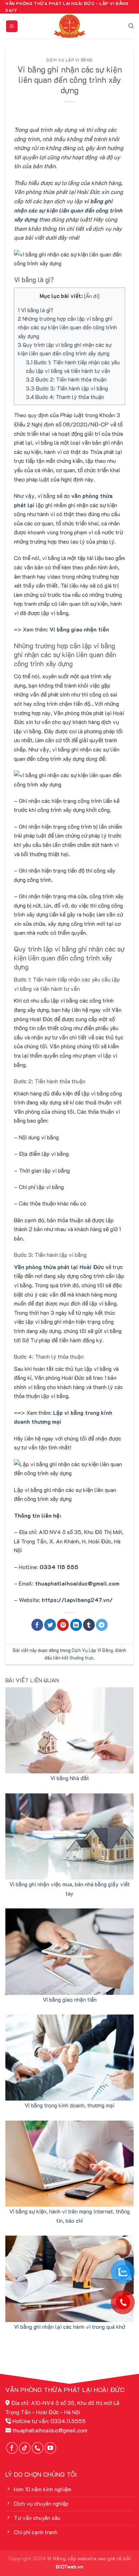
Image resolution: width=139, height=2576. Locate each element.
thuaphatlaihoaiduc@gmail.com (77, 1583)
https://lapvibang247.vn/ (77, 1600)
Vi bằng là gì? (35, 310)
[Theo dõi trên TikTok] (25, 2448)
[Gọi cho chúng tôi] (38, 2448)
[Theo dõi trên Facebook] (12, 2448)
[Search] (131, 26)
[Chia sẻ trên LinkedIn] (76, 1625)
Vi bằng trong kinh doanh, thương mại (69, 2105)
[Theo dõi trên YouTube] (50, 2448)
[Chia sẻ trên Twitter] (50, 1625)
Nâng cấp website (74, 2558)
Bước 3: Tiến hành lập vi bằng (67, 388)
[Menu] (12, 26)
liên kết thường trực (73, 1658)
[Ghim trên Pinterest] (63, 1625)
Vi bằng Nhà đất (70, 1778)
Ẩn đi (92, 296)
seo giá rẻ (110, 2558)
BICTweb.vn (69, 2567)
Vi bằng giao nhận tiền (70, 1999)
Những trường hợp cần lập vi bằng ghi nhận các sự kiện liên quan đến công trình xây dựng (67, 327)
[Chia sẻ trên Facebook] (37, 1625)
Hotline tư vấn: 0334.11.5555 (49, 2421)
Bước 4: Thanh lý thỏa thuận (65, 397)
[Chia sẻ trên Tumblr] (89, 1625)
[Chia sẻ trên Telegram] (102, 1625)
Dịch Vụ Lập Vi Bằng (69, 60)
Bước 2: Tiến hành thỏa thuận (66, 379)
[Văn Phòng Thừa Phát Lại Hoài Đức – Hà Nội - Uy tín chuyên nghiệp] (69, 26)
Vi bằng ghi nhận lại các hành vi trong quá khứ (69, 2327)
